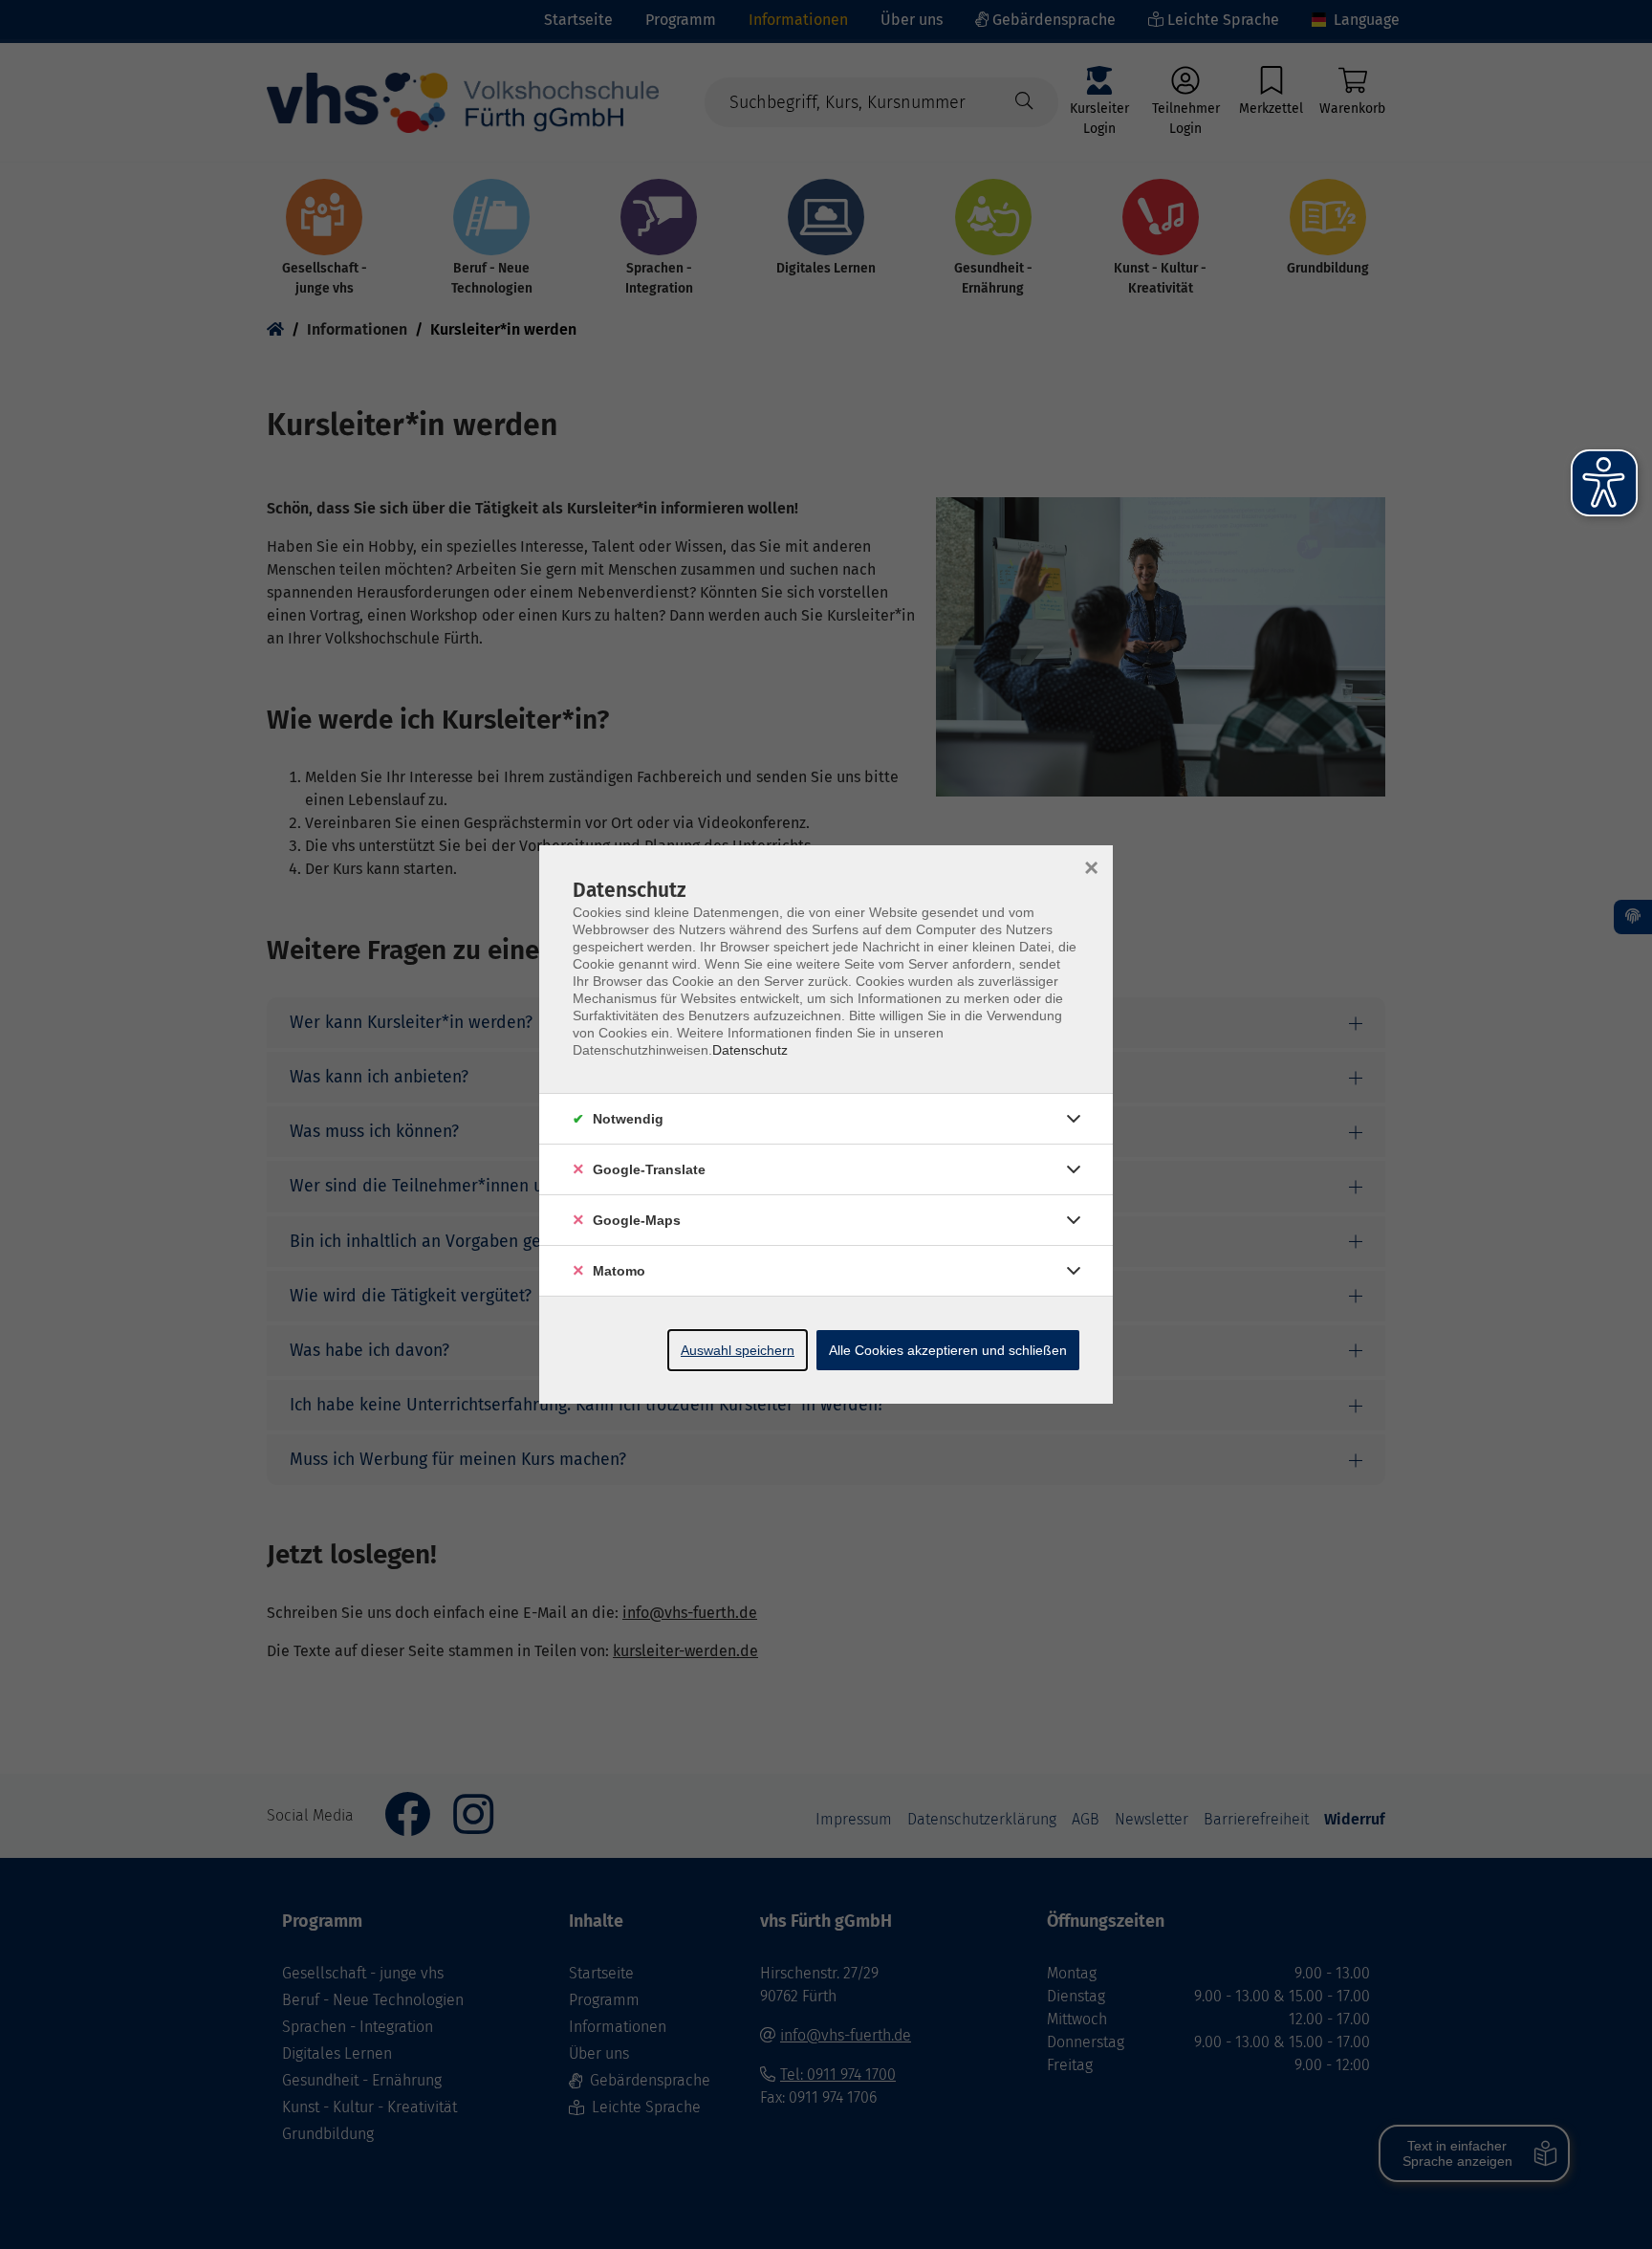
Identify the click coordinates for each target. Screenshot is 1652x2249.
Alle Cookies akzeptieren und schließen (948, 1350)
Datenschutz (750, 1050)
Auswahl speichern (738, 1350)
